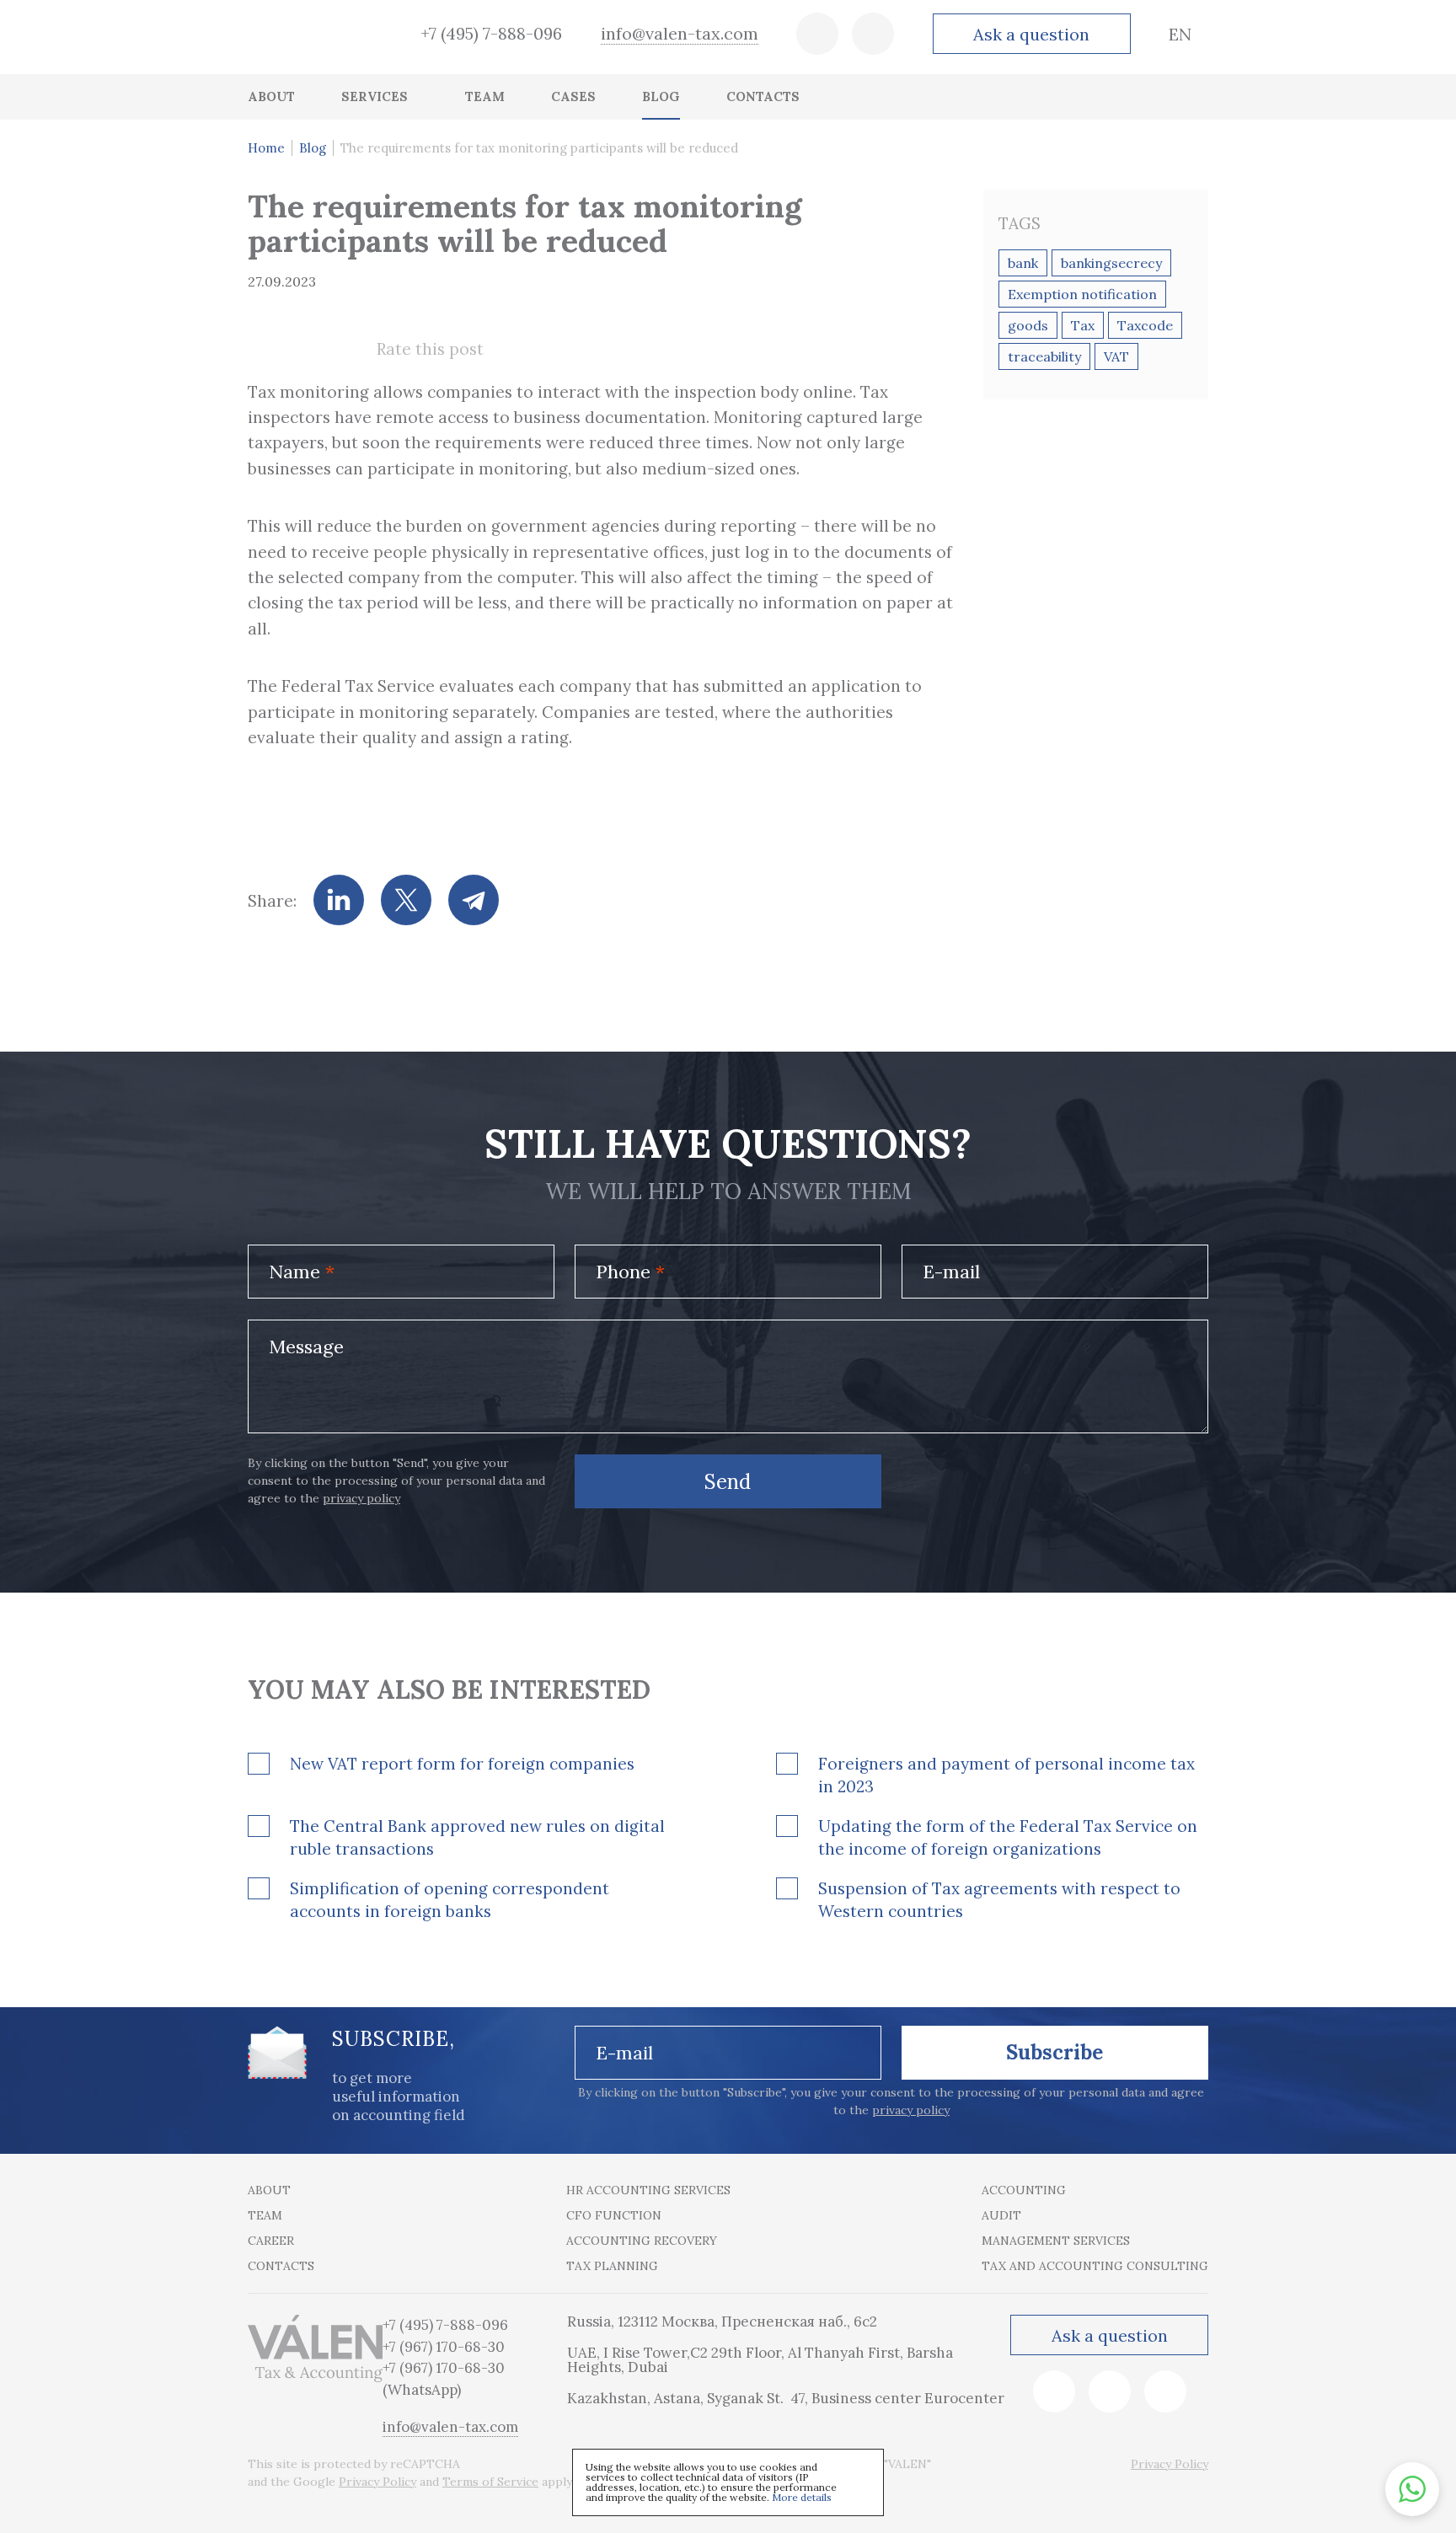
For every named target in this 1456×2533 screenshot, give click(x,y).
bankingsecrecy (1111, 263)
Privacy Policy (377, 2482)
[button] (1412, 2489)
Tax (1083, 325)
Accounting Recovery (642, 2241)
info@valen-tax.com (680, 33)
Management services (1056, 2241)
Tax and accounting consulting (1095, 2266)
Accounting (1024, 2190)
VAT (1116, 356)
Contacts (281, 2266)
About (269, 2190)
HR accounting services (648, 2190)
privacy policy (361, 1498)
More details (802, 2497)
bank (1023, 263)
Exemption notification (1082, 294)
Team (265, 2215)
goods (1028, 325)
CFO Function (614, 2215)
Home (266, 148)
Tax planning (612, 2266)
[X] (406, 900)
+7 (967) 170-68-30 (444, 2347)
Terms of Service (490, 2482)
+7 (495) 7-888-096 (491, 33)
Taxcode (1145, 325)
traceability (1044, 356)
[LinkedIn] (339, 900)
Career (271, 2241)
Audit (1001, 2215)
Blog (313, 148)
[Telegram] (474, 900)
